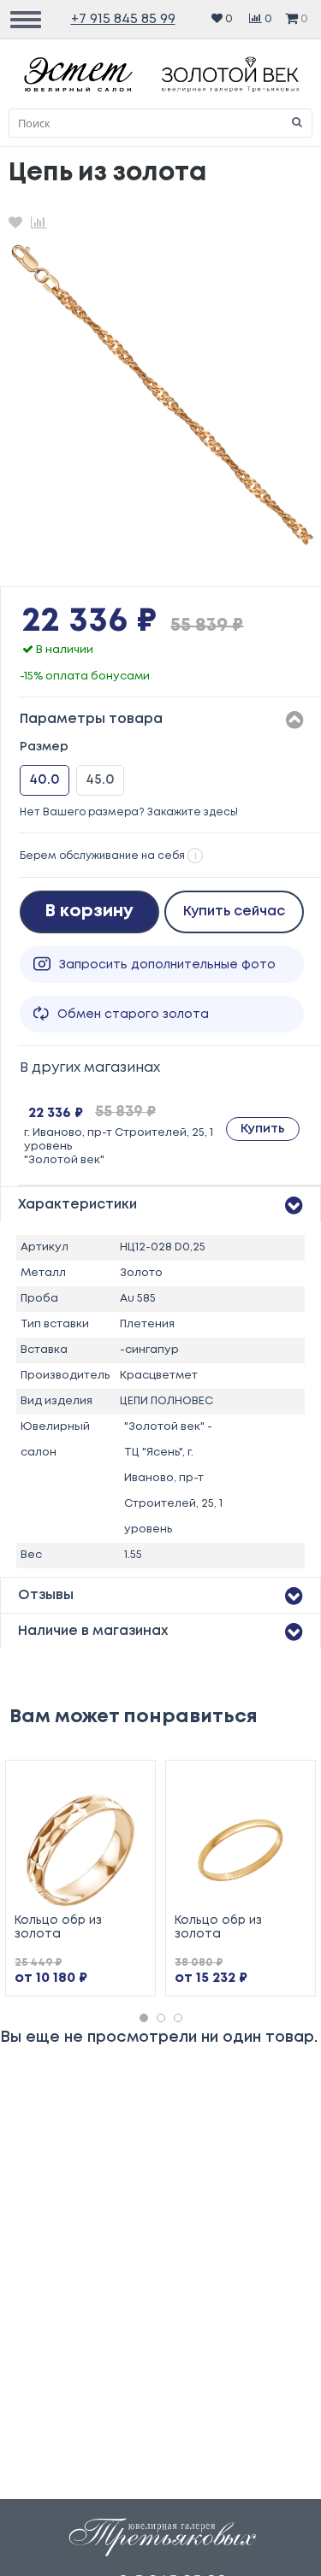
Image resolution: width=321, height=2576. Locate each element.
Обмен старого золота (133, 1015)
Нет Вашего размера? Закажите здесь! (129, 812)
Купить (263, 1129)
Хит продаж (272, 1776)
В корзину (89, 912)
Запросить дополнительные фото (167, 965)
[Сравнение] (39, 222)
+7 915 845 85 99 (123, 19)
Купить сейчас (234, 912)
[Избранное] (15, 222)
